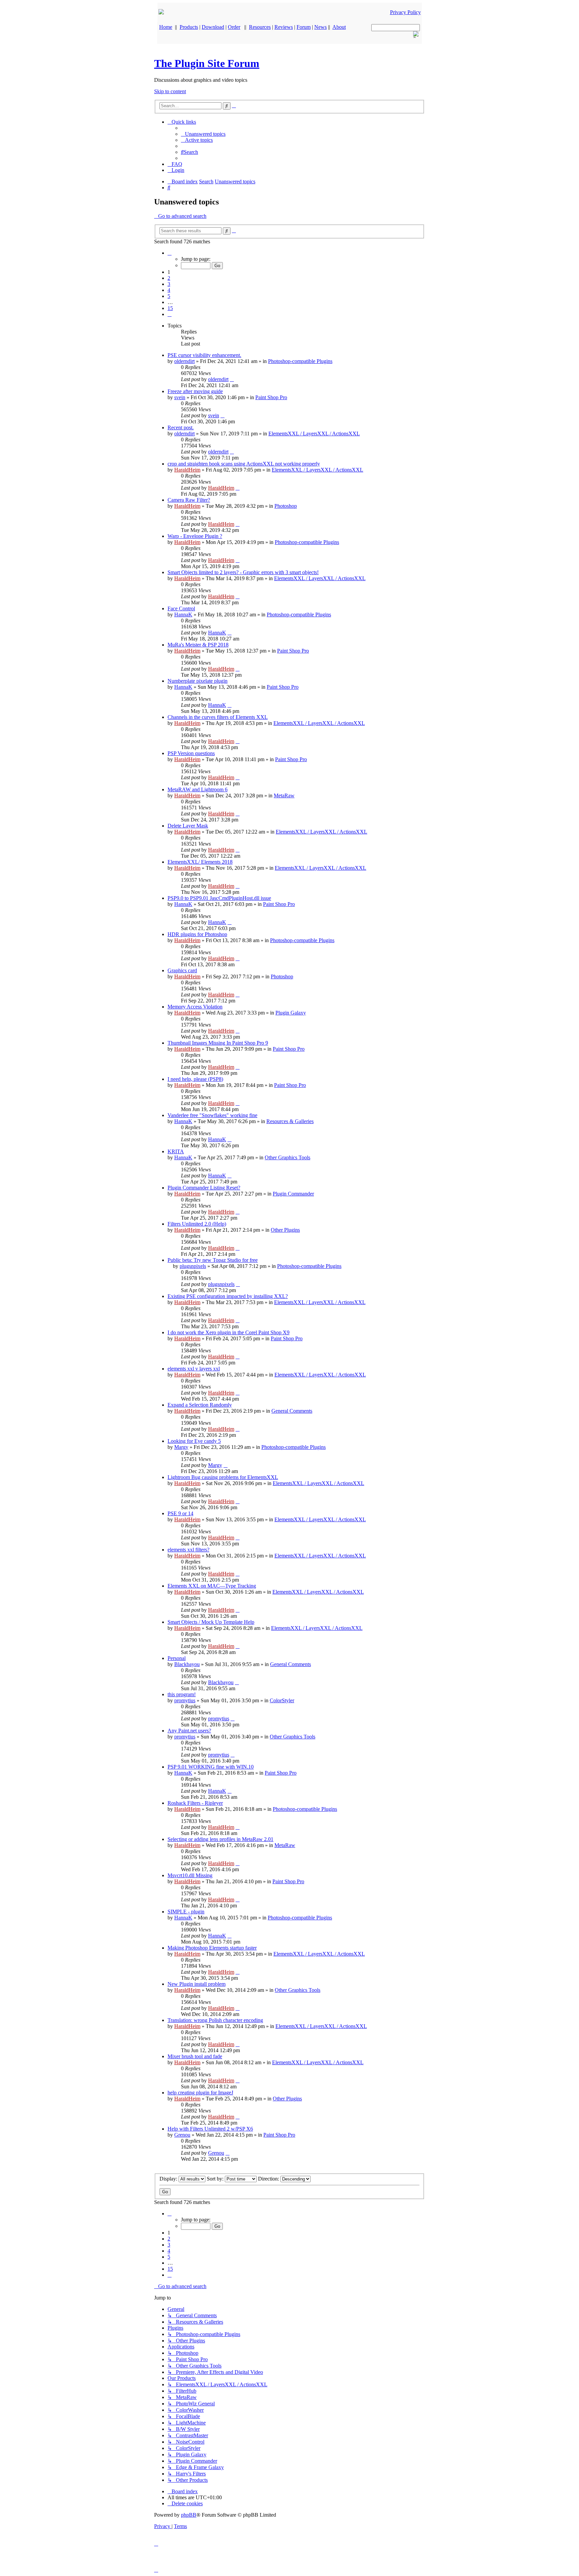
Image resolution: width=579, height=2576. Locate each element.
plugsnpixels (193, 1266)
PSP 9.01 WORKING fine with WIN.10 (211, 1767)
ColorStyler (282, 1700)
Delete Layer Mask (188, 826)
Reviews (284, 27)
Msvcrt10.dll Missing (190, 1875)
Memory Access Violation (195, 1007)
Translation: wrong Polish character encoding (215, 2020)
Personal (177, 1658)
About (339, 27)
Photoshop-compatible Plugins (300, 361)
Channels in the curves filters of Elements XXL (218, 717)
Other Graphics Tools (287, 1157)
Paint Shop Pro (271, 397)
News (320, 27)
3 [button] (169, 284)
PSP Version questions (191, 753)
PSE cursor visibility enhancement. (204, 355)
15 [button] (170, 308)
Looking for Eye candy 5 (194, 1441)
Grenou (182, 2135)
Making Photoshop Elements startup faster (212, 1948)
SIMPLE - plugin (186, 1912)
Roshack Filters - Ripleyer (195, 1803)
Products (189, 27)
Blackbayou (187, 1664)
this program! (182, 1694)
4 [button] (169, 290)
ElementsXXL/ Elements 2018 (200, 862)
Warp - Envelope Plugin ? (195, 536)
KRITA (176, 1151)
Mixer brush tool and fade (195, 2056)
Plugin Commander (293, 1194)
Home (166, 27)
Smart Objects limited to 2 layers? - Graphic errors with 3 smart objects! (243, 572)
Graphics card (182, 970)
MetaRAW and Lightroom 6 (198, 789)
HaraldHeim (187, 470)
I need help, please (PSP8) (195, 1079)
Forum (304, 27)
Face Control (181, 608)
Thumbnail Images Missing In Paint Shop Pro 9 (218, 1043)
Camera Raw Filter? (189, 500)
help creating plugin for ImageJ (200, 2093)
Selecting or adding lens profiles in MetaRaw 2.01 (220, 1839)
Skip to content (170, 91)
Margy (181, 1447)
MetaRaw (284, 795)
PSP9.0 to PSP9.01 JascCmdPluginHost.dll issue (219, 898)
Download (213, 27)
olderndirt (184, 361)
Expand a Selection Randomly (200, 1405)
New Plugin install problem (197, 1984)
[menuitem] (203, 134)
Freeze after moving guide (195, 391)
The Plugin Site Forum (207, 63)
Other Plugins (285, 1230)
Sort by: (216, 2179)
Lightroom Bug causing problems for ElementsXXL (223, 1477)
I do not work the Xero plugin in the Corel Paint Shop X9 (229, 1332)
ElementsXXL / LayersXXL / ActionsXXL (314, 434)
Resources (260, 27)
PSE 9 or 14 (180, 1513)
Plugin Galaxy (291, 1013)
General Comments (292, 1411)
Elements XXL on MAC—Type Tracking (212, 1586)
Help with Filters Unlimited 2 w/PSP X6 (210, 2129)
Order (234, 27)
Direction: (269, 2179)
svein (180, 397)
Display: (169, 2179)
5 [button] (169, 296)
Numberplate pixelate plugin (198, 681)
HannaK (183, 615)
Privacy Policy (405, 12)
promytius (185, 1700)
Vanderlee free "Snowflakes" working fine (212, 1115)
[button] (170, 253)
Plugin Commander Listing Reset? (204, 1188)
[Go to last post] (232, 379)
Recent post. (181, 427)
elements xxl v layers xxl (194, 1369)
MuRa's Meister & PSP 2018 (198, 645)
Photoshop (286, 506)
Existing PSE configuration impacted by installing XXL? (228, 1296)
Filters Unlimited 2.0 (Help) (197, 1224)
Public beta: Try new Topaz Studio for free (213, 1260)
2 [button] (169, 278)
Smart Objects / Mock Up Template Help (211, 1622)
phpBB (189, 2515)
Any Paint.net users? (189, 1731)
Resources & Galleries (290, 1121)
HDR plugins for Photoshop (197, 934)
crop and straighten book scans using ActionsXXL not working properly (244, 464)
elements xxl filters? (188, 1550)
